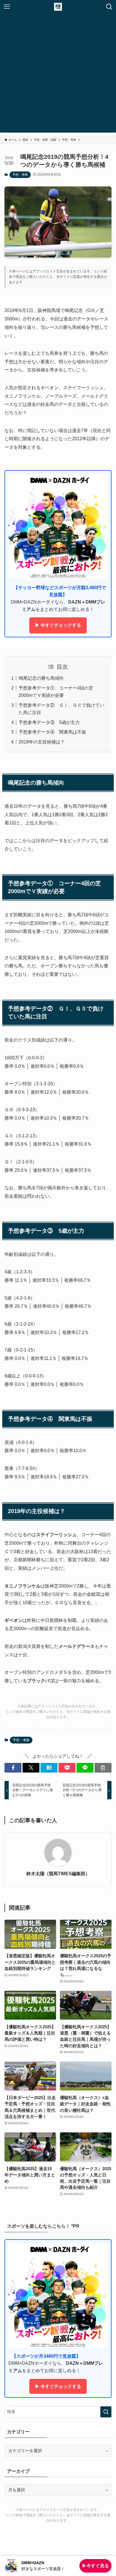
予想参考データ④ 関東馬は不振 (52, 732)
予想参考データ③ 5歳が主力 (49, 722)
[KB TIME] (58, 7)
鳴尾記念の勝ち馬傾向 (41, 678)
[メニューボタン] (7, 7)
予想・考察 (20, 175)
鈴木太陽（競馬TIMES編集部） (58, 1873)
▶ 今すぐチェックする (58, 625)
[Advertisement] (58, 74)
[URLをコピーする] (103, 1768)
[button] (13, 1768)
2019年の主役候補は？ (42, 742)
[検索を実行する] (106, 2412)
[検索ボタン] (109, 7)
